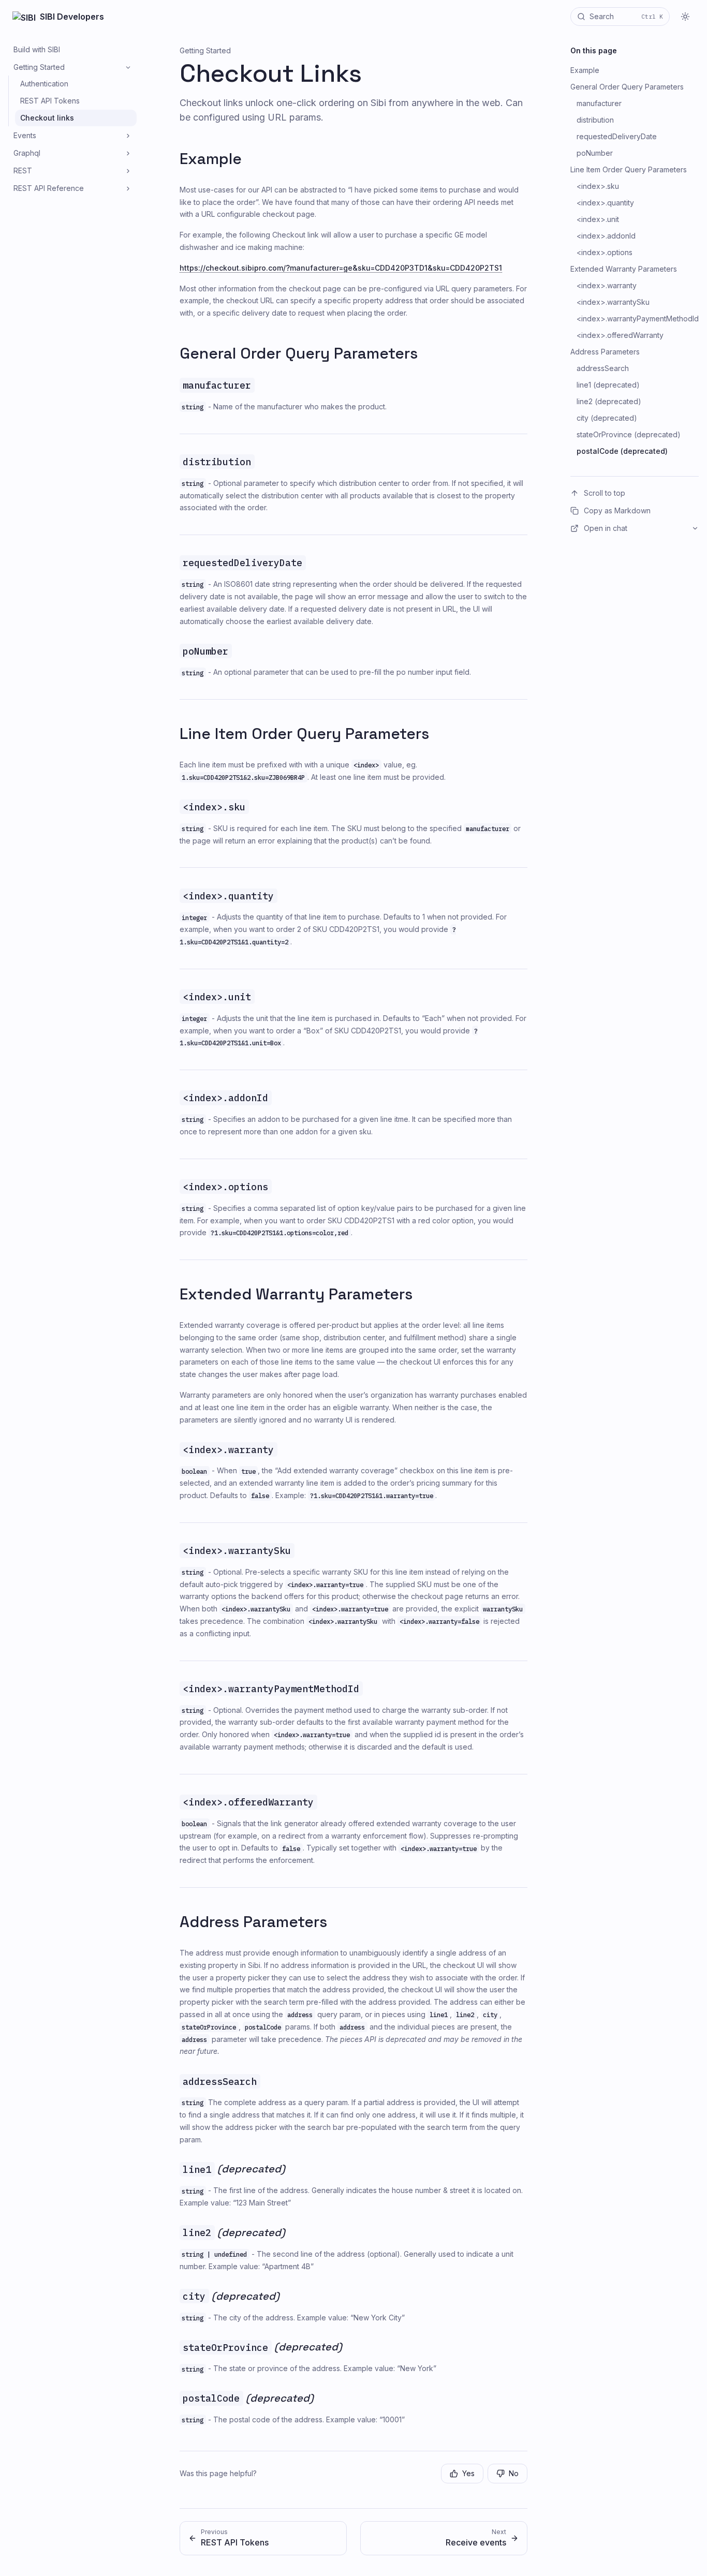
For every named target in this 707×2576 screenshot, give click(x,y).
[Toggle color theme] (685, 17)
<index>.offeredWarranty (620, 335)
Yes (468, 2473)
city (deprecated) (607, 418)
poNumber (595, 153)
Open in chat (606, 528)
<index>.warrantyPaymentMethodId (638, 319)
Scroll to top (605, 493)
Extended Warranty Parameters (296, 1294)
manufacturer (599, 103)
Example (211, 159)
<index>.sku (598, 186)
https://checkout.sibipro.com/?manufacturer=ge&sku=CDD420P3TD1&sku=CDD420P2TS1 (341, 268)
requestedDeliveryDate (617, 136)
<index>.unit (598, 219)
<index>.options (605, 252)
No (514, 2473)
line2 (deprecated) (609, 401)
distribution (595, 120)
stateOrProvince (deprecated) (629, 434)
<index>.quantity (605, 203)
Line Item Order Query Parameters (304, 734)
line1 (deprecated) (608, 385)
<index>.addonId (606, 236)
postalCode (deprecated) (622, 451)
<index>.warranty (607, 285)
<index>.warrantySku (613, 302)
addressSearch (603, 368)
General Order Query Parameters (299, 353)
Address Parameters (253, 1922)
